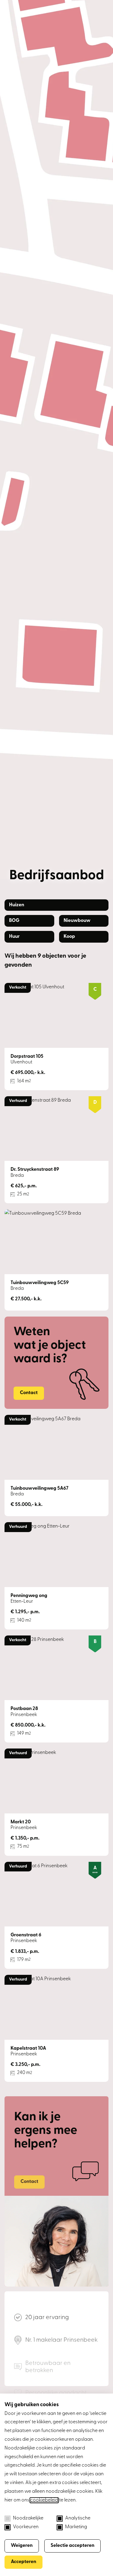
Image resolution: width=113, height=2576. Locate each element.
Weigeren (22, 2546)
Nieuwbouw (77, 921)
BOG (14, 921)
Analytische (78, 2518)
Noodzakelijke (28, 2518)
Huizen (17, 905)
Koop (69, 937)
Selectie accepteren (72, 2546)
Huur (14, 937)
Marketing (76, 2527)
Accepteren (24, 2562)
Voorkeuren (26, 2527)
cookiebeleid (44, 2500)
